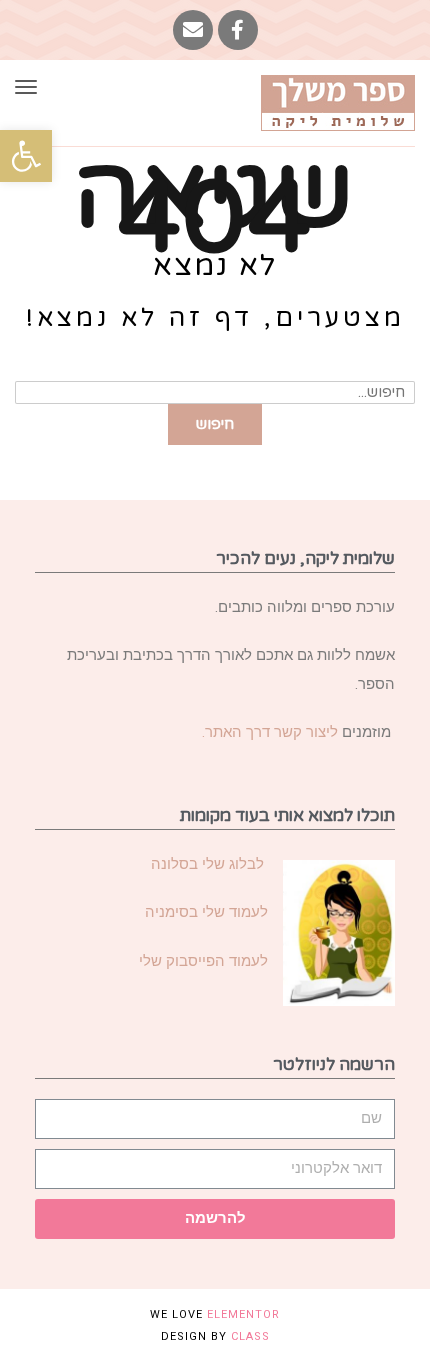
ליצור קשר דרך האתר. (270, 732)
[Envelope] (193, 30)
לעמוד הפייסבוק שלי (203, 961)
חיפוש (215, 424)
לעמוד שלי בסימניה (206, 912)
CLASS (250, 1336)
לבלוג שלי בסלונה (209, 864)
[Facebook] (238, 30)
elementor (243, 1314)
